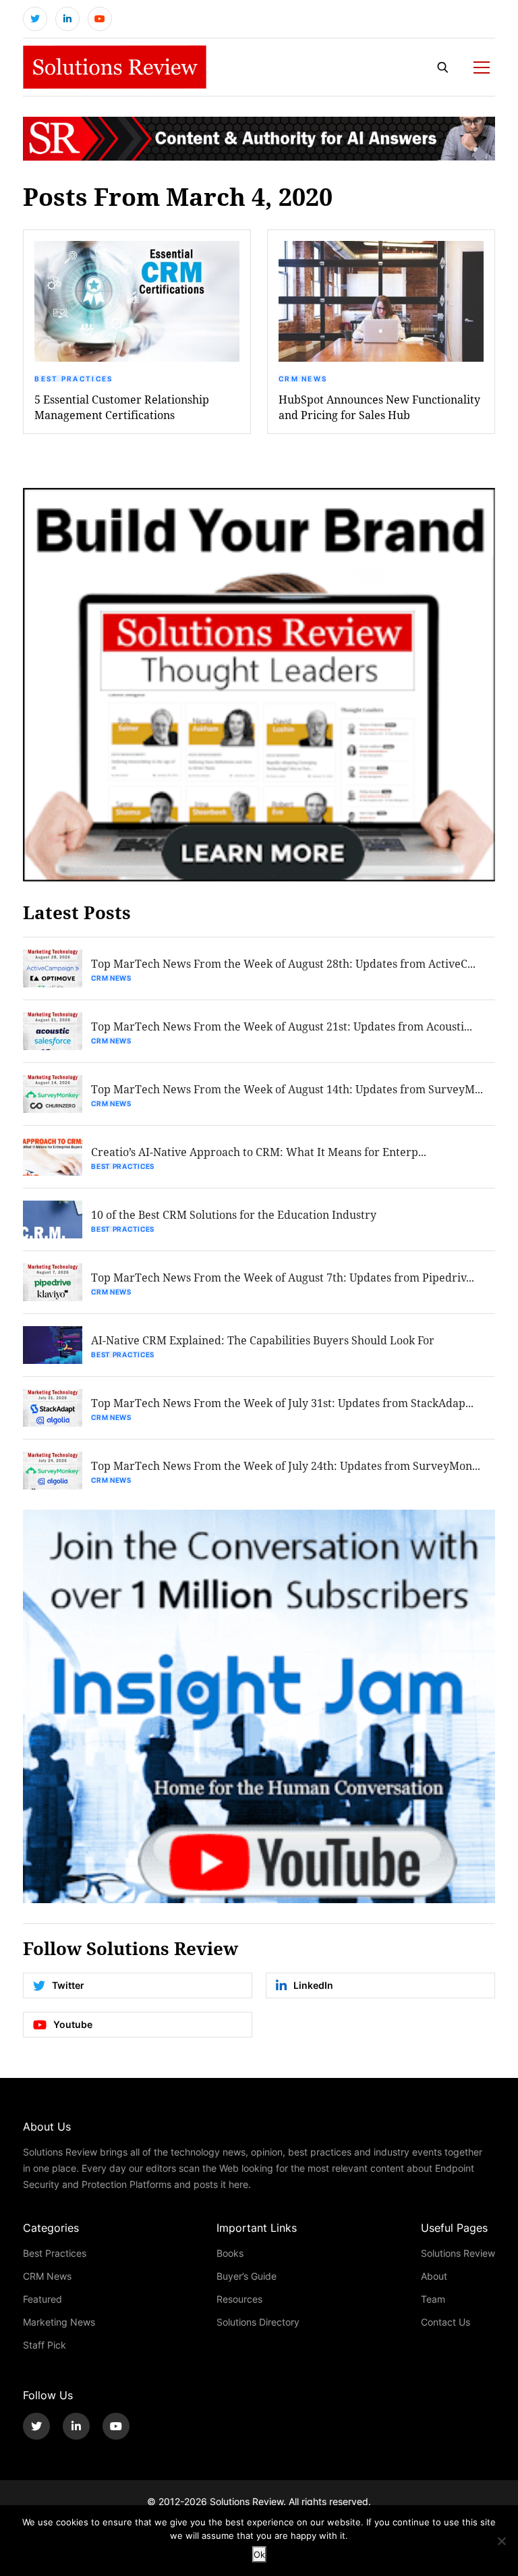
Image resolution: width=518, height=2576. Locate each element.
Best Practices (74, 379)
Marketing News (59, 2322)
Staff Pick (45, 2345)
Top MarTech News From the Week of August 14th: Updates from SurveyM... (287, 1089)
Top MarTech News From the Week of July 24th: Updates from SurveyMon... (286, 1465)
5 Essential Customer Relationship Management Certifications (122, 407)
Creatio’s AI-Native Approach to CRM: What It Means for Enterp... (259, 1152)
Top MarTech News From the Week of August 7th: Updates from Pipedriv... (283, 1277)
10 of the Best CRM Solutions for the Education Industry (234, 1214)
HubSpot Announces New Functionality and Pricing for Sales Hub (379, 407)
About (434, 2276)
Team (433, 2299)
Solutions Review (458, 2253)
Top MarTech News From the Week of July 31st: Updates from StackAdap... (282, 1403)
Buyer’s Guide (247, 2276)
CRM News (303, 379)
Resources (239, 2299)
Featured (42, 2299)
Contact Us (445, 2322)
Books (230, 2253)
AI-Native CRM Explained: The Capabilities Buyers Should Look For (263, 1340)
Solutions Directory (258, 2322)
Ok (259, 2554)
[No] (501, 2541)
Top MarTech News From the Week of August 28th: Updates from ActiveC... (283, 963)
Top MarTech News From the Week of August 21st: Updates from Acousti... (282, 1026)
